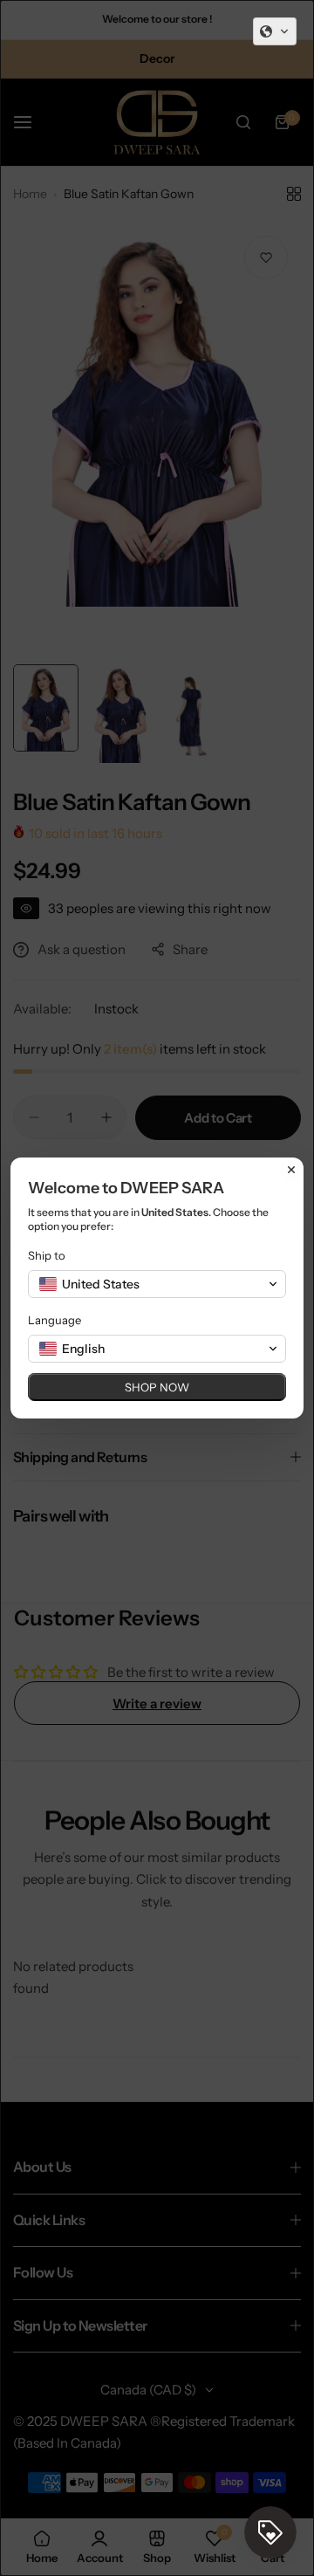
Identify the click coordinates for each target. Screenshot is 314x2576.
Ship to (47, 1255)
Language (55, 1320)
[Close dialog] (291, 1170)
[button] (275, 31)
